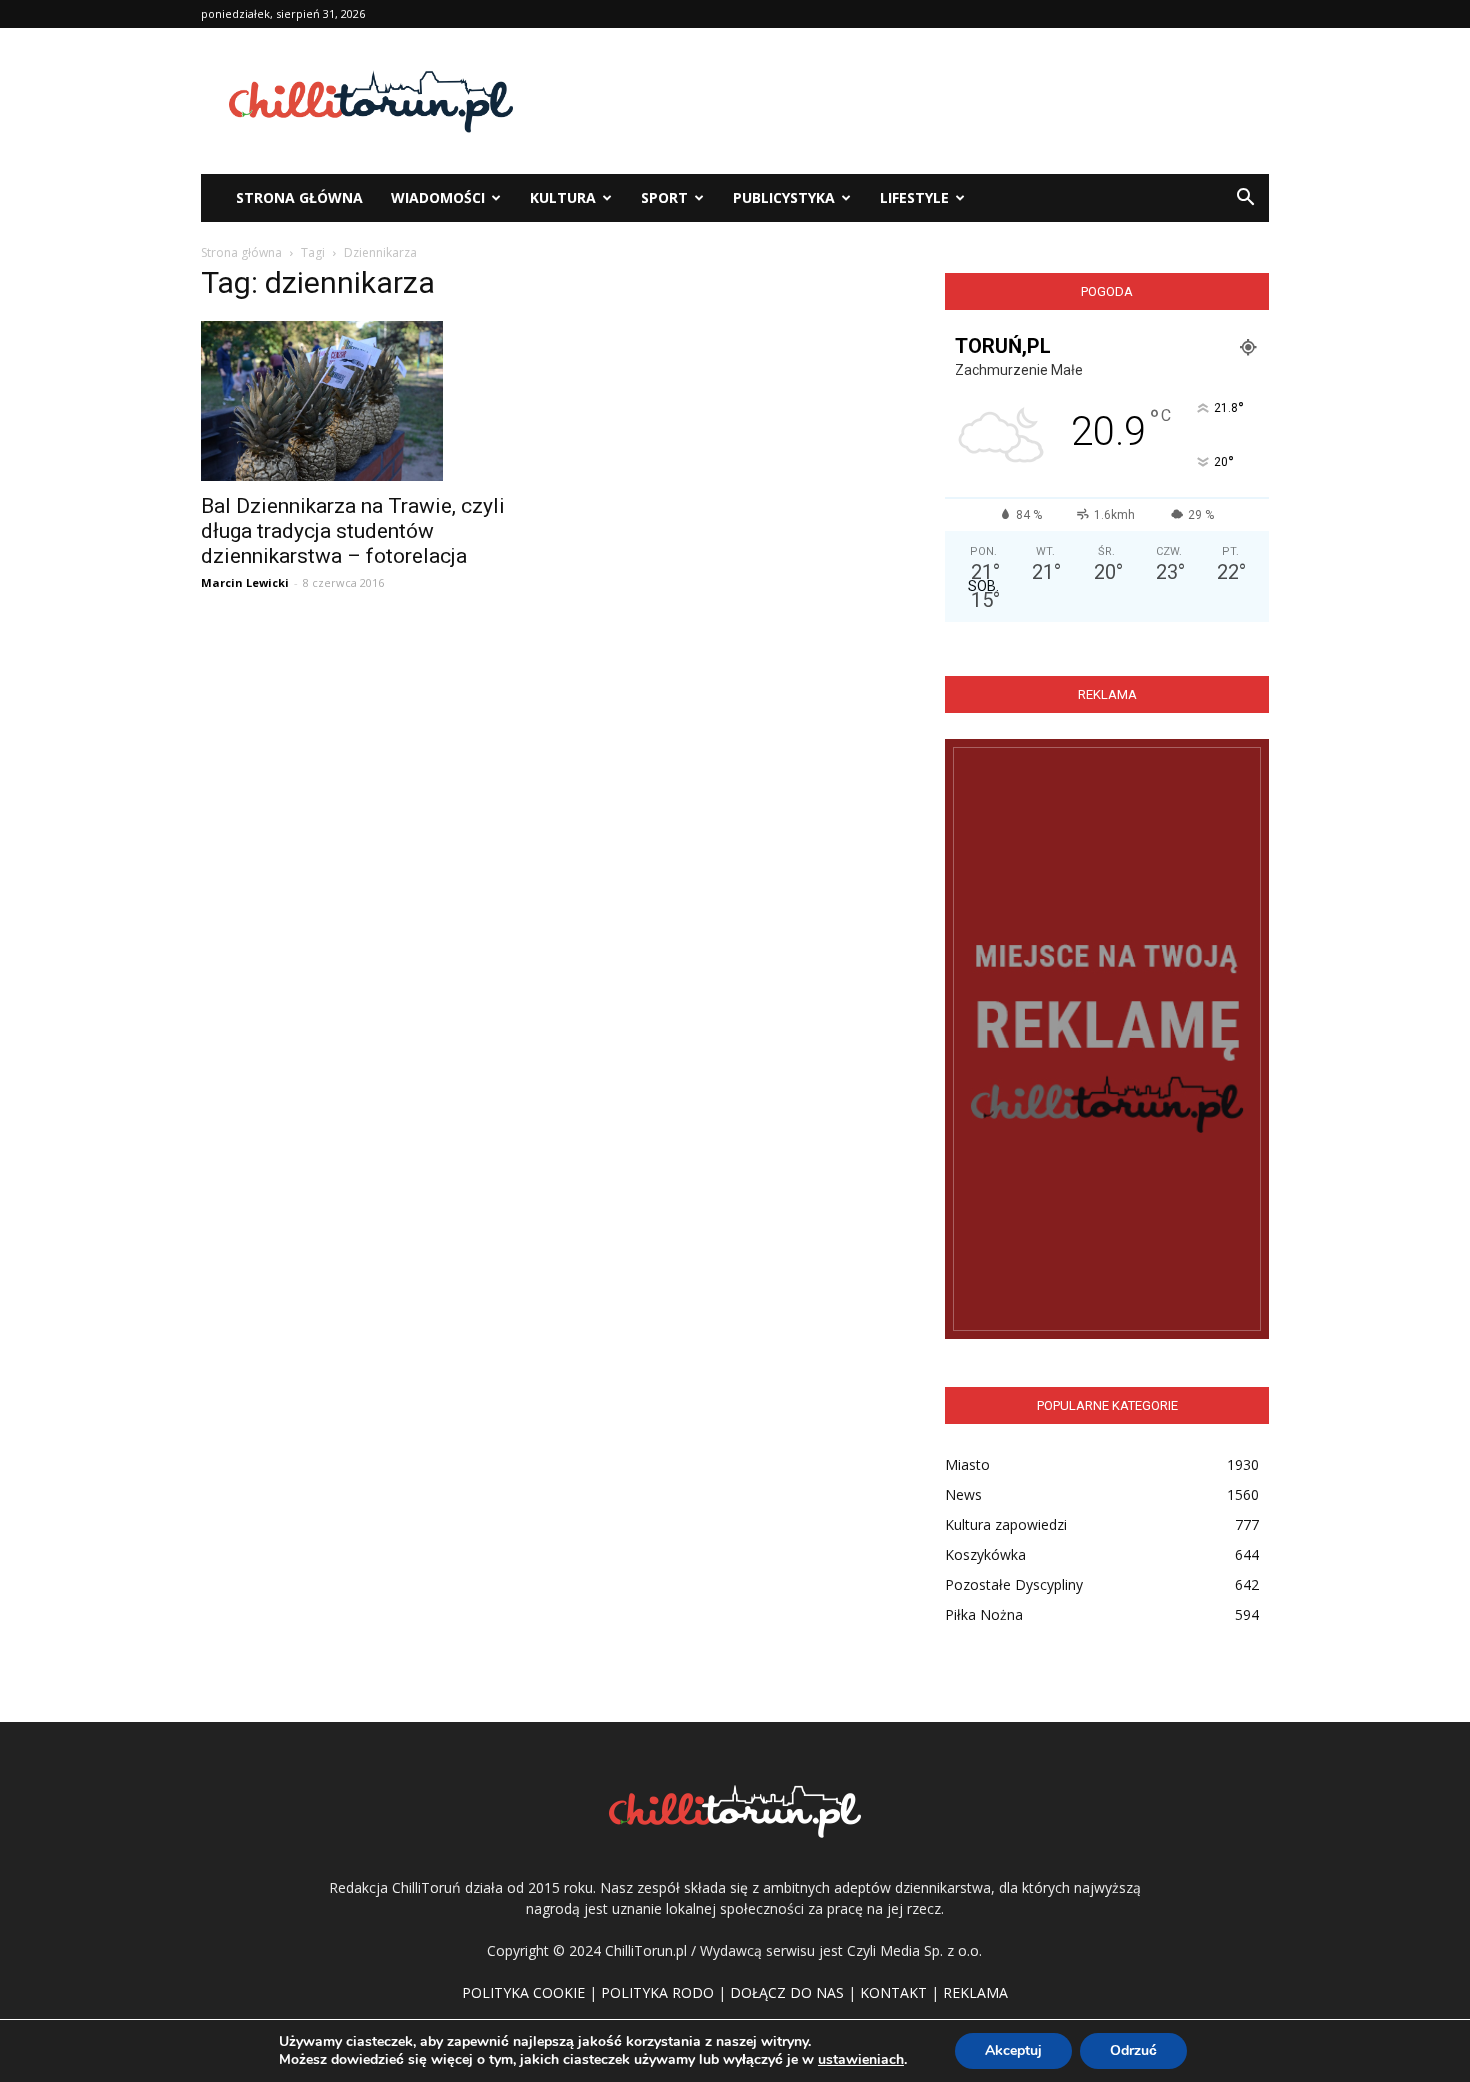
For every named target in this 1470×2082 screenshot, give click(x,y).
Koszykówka (985, 1554)
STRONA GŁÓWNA (299, 197)
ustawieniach (861, 2060)
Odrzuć (1133, 2050)
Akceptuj (1013, 2050)
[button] (1245, 198)
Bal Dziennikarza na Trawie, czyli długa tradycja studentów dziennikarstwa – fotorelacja (353, 531)
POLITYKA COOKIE (523, 1992)
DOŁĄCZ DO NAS (787, 1992)
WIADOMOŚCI (438, 197)
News (963, 1494)
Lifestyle (914, 197)
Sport (664, 197)
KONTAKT (893, 1992)
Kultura (563, 197)
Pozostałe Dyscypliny (1014, 1584)
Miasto (967, 1464)
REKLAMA (975, 1992)
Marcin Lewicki (245, 582)
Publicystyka (784, 197)
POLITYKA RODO (657, 1992)
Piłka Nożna (984, 1614)
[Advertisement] (905, 101)
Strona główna (241, 252)
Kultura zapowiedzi (1006, 1524)
